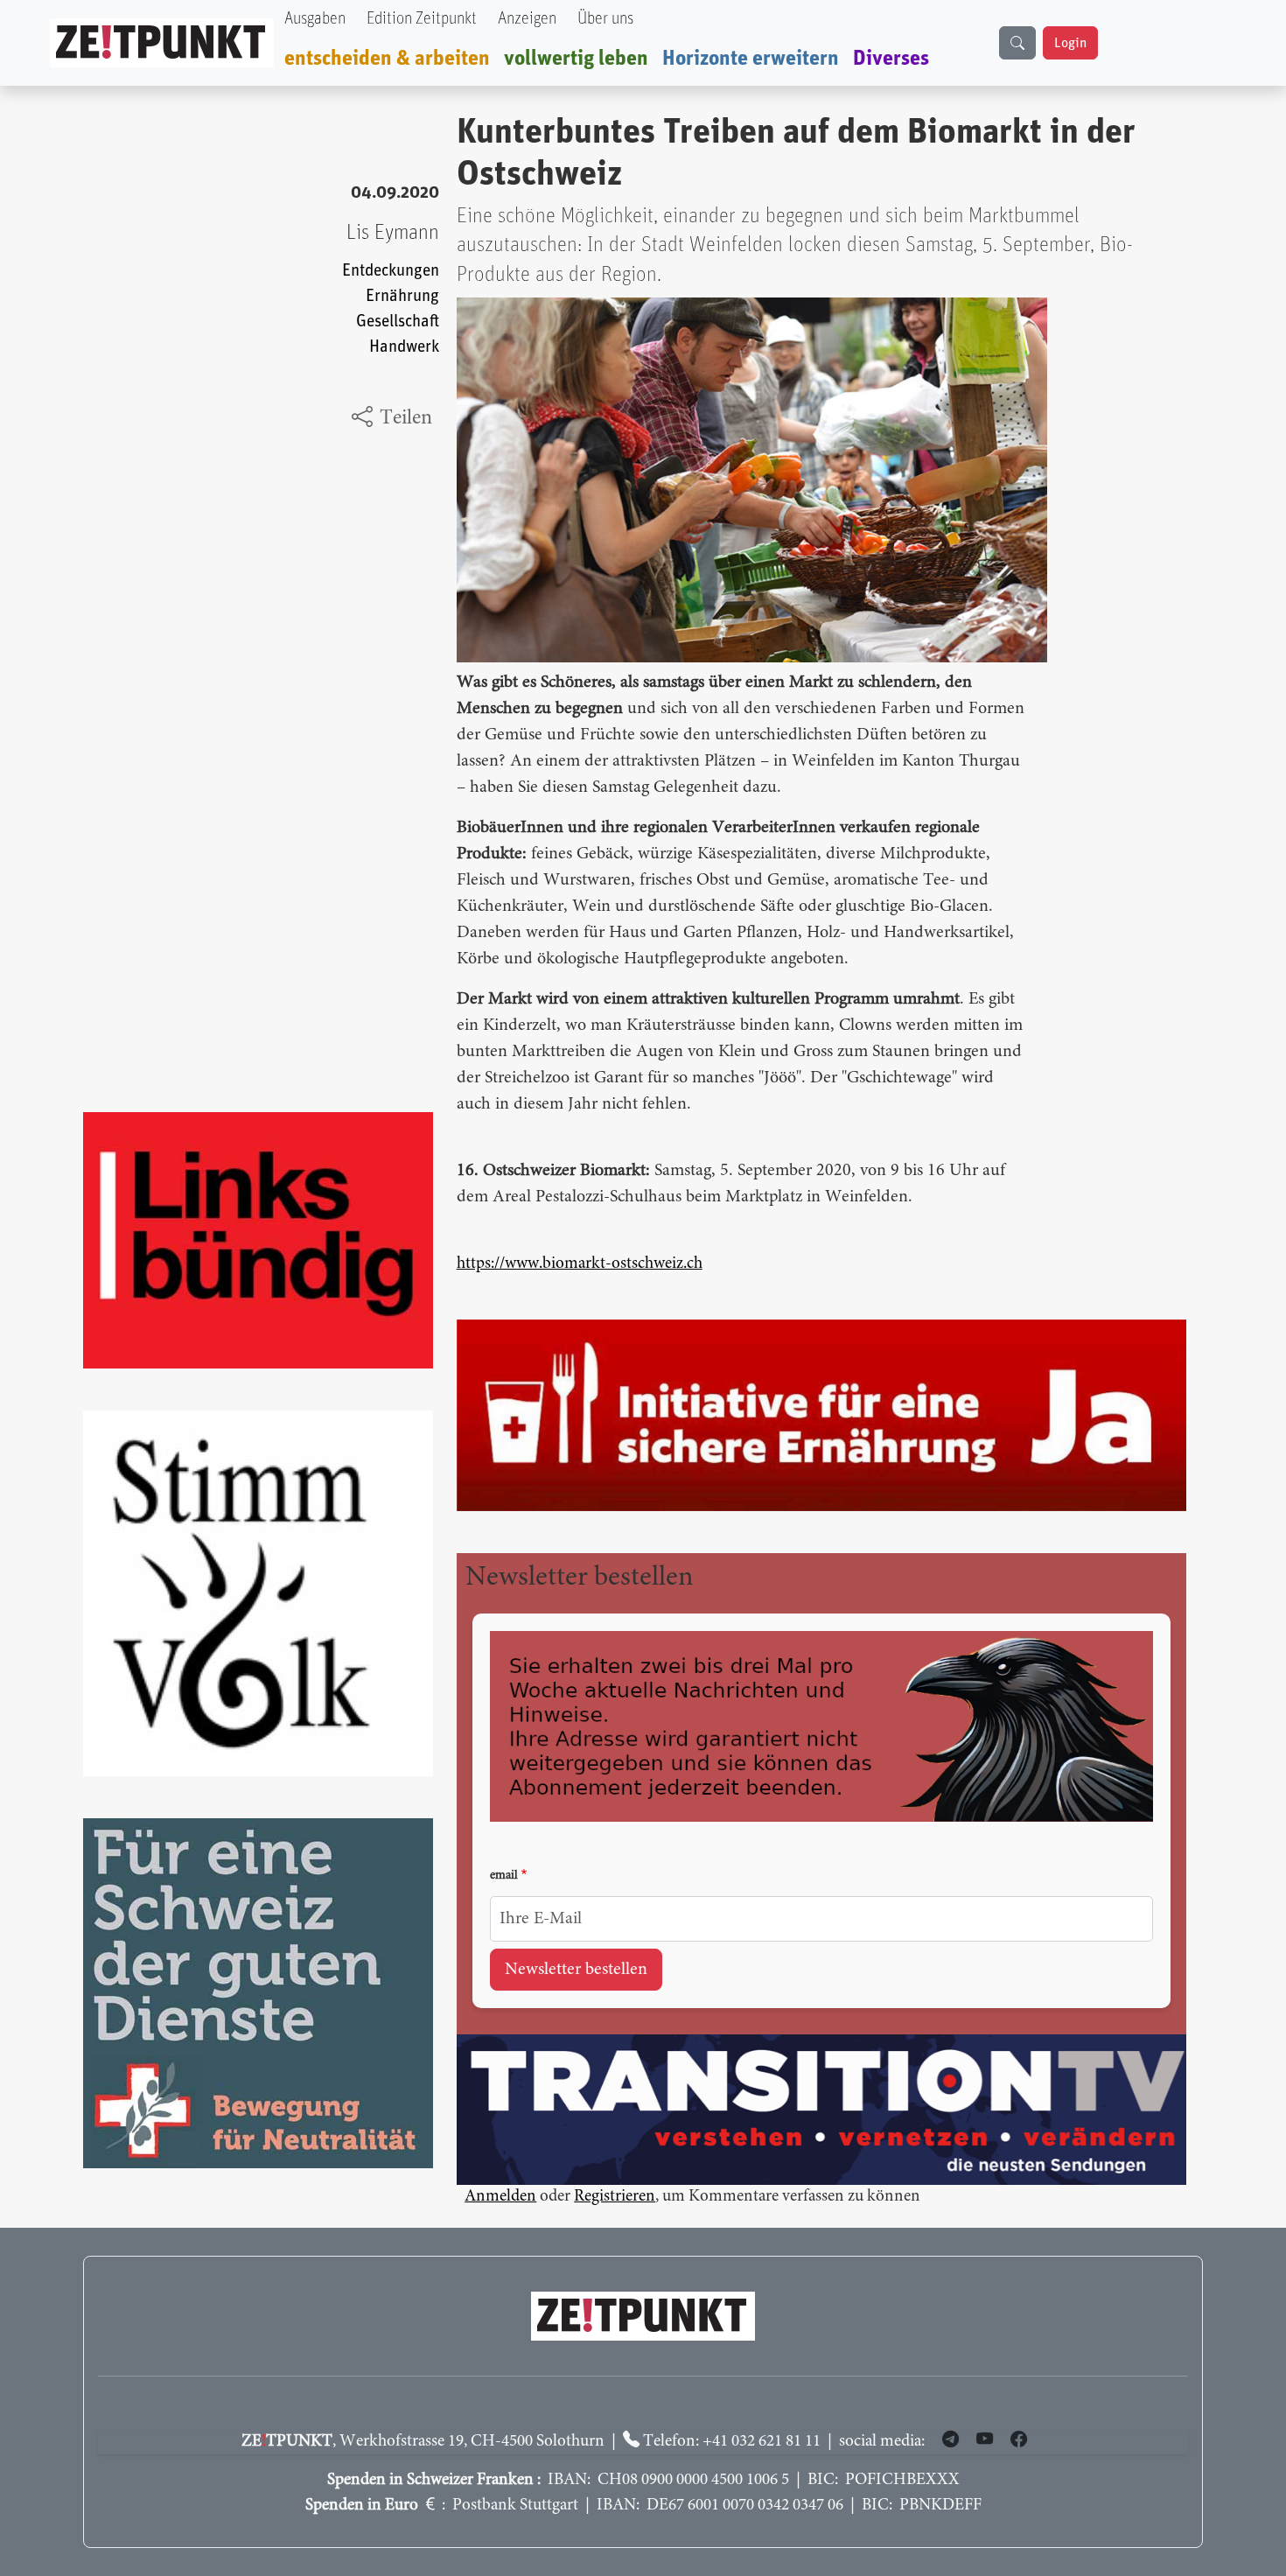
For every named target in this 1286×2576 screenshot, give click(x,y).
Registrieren (615, 2197)
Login (1070, 43)
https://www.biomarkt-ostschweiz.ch (580, 1264)
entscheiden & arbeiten (387, 59)
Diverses (891, 59)
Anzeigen (527, 19)
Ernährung (402, 296)
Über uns (605, 19)
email (504, 1876)
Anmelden (500, 2197)
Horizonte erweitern (751, 59)
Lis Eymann (393, 233)
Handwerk (404, 347)
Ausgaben (315, 19)
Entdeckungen (391, 271)
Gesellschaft (398, 322)
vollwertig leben (576, 59)
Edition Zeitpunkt (422, 19)
